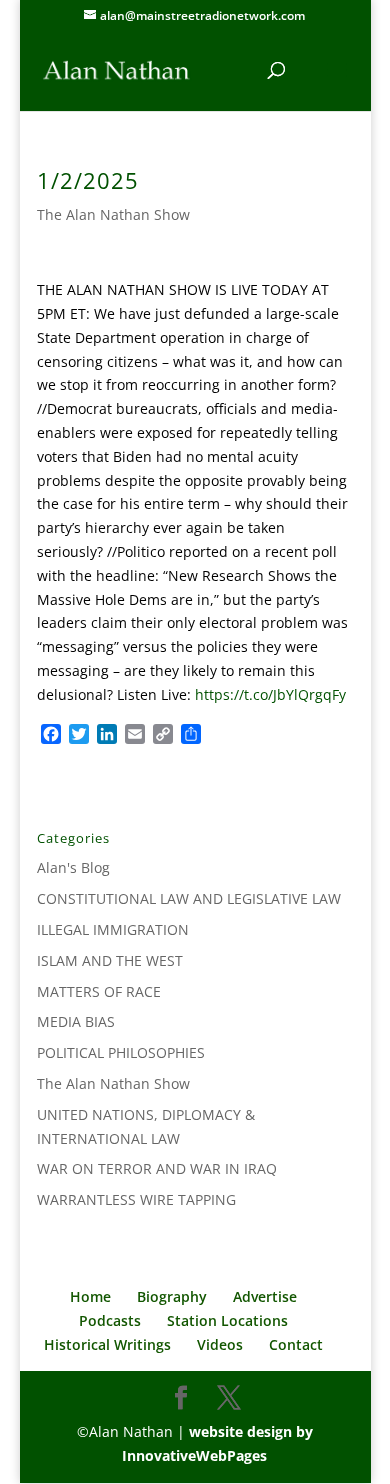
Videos (220, 1344)
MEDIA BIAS (76, 1021)
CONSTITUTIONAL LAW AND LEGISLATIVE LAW (189, 898)
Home (90, 1296)
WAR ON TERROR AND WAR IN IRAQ (157, 1168)
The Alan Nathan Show (113, 214)
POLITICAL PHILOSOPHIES (121, 1052)
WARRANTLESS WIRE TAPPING (136, 1199)
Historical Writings (107, 1344)
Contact (296, 1344)
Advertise (265, 1296)
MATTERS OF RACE (99, 991)
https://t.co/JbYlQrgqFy (270, 694)
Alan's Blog (73, 867)
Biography (172, 1296)
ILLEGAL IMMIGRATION (113, 929)
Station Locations (227, 1320)
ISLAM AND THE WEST (110, 960)
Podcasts (110, 1320)
